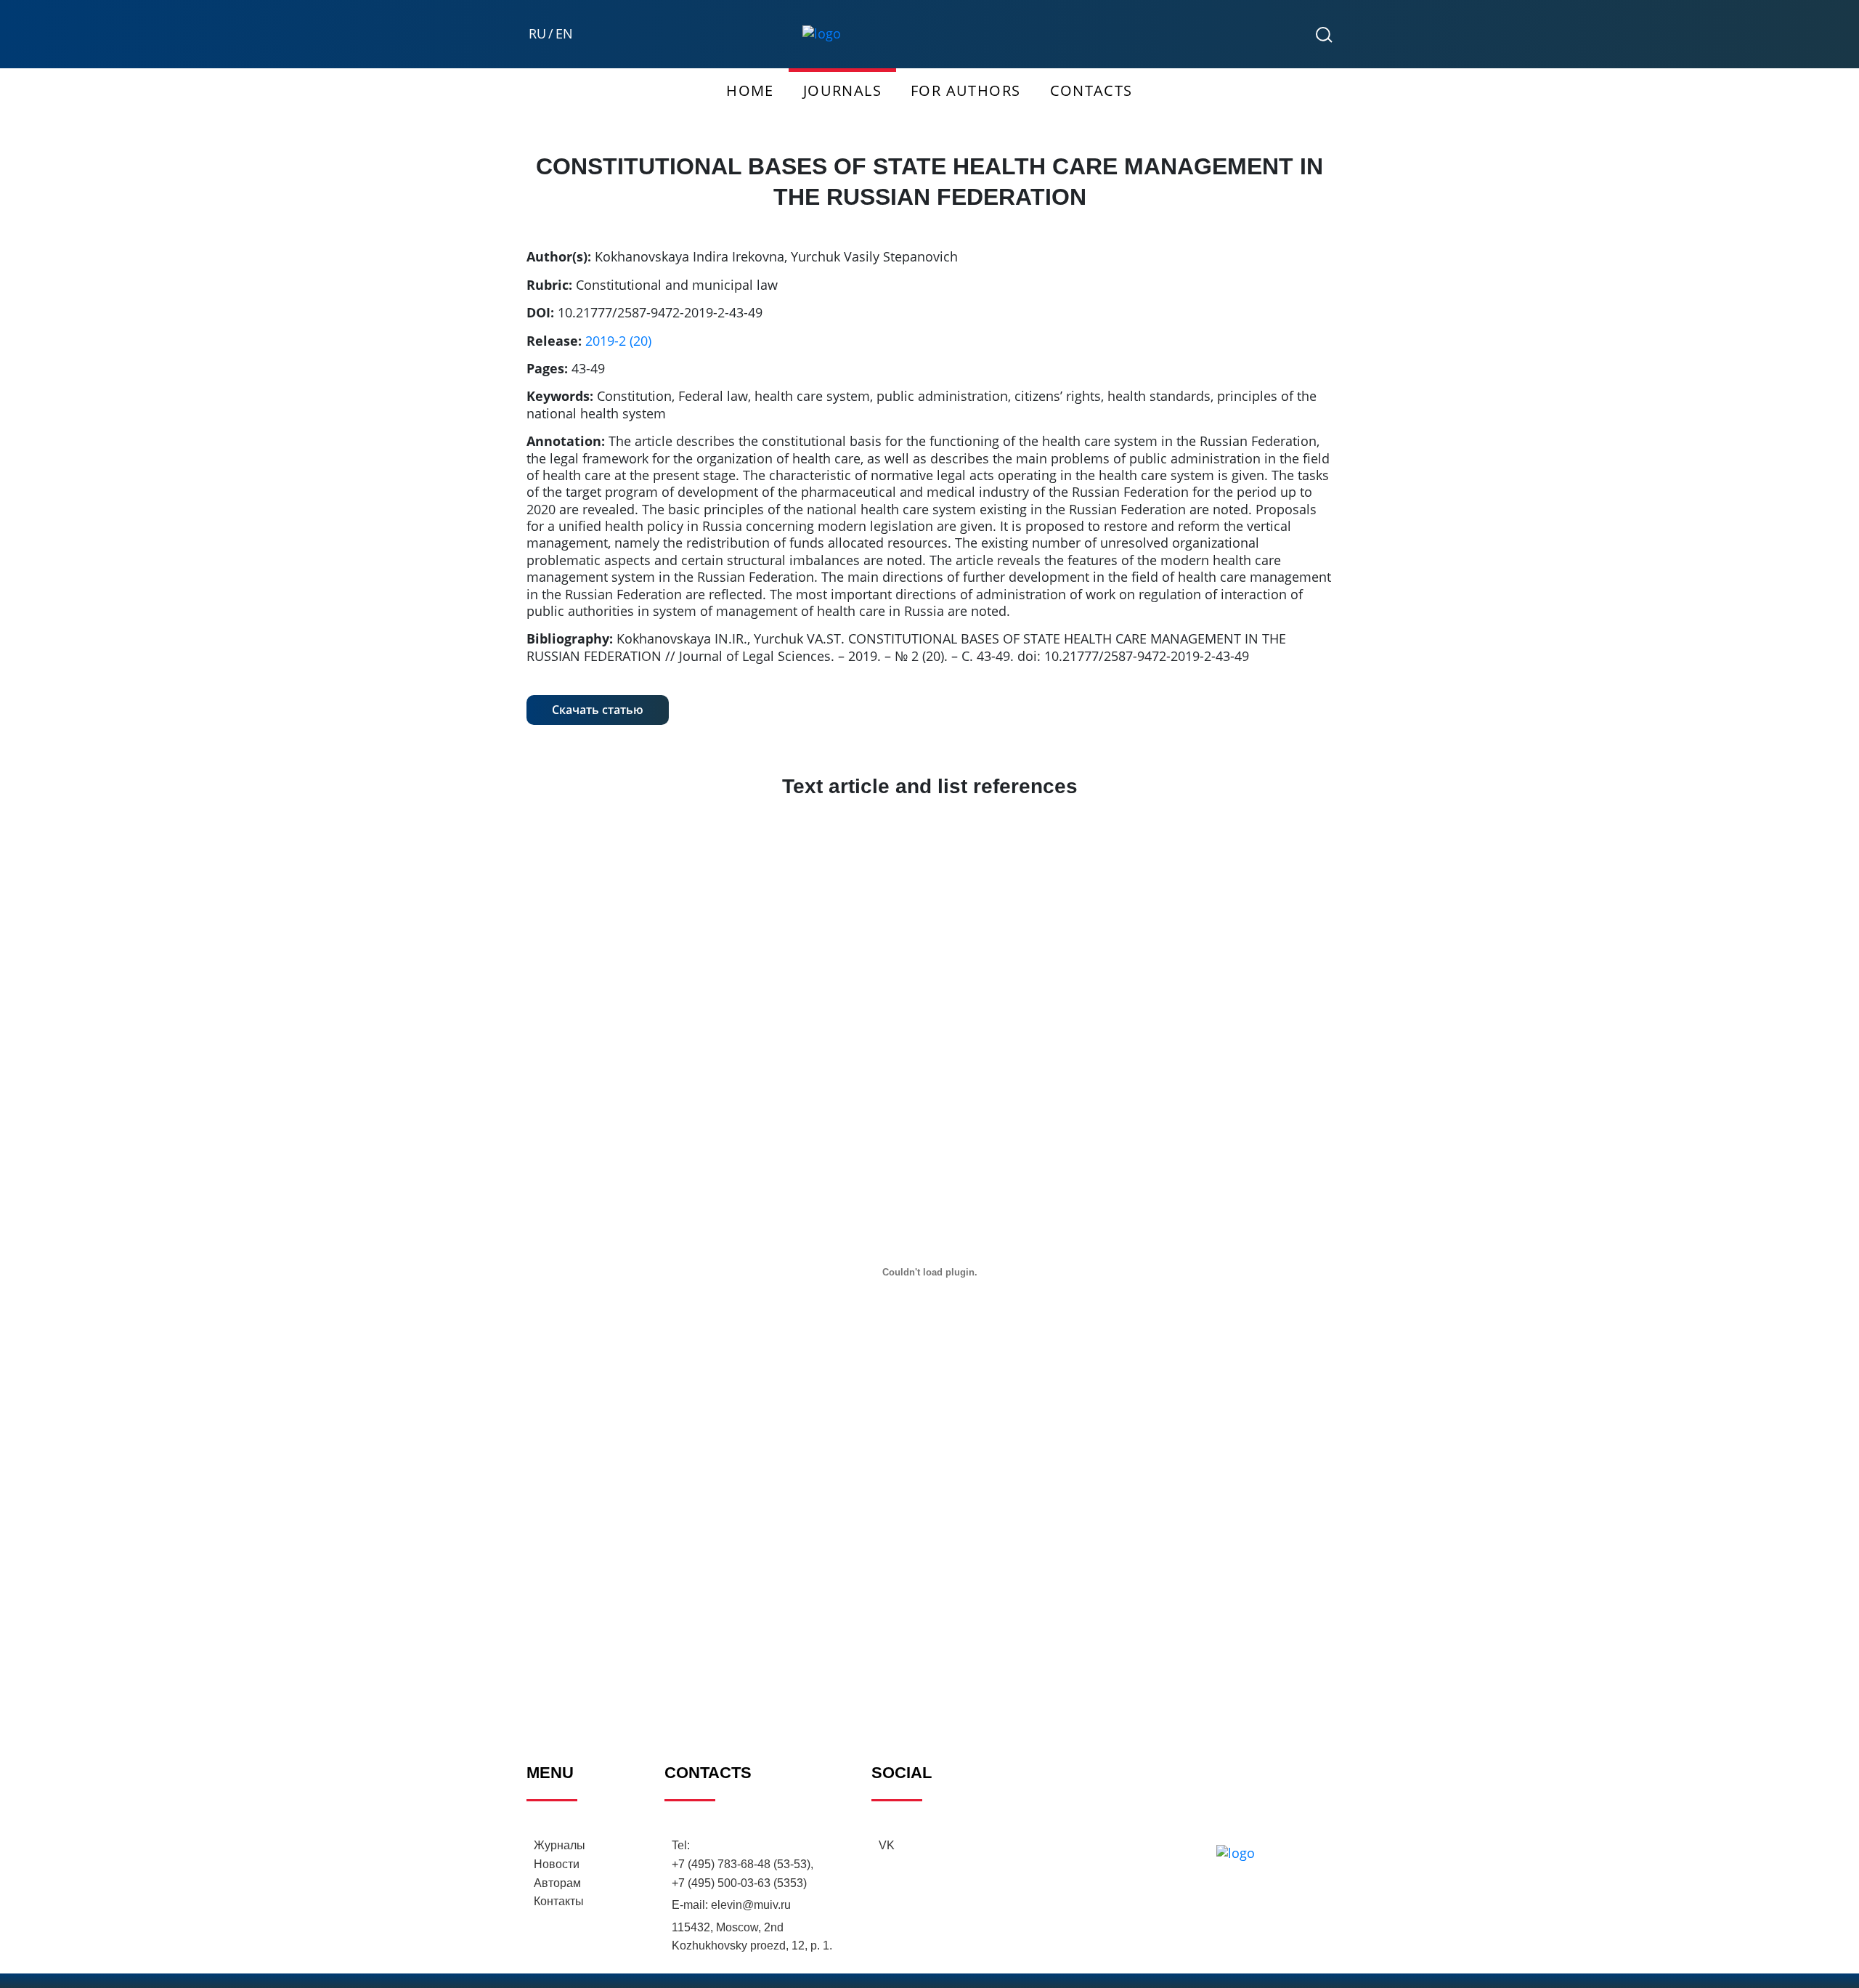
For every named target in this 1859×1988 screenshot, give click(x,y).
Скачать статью (598, 710)
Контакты (559, 1901)
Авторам (557, 1883)
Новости (557, 1864)
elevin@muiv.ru (751, 1905)
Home (750, 90)
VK (887, 1845)
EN (564, 34)
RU (537, 34)
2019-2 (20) (618, 341)
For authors (965, 90)
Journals (842, 90)
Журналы (560, 1845)
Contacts (1091, 90)
